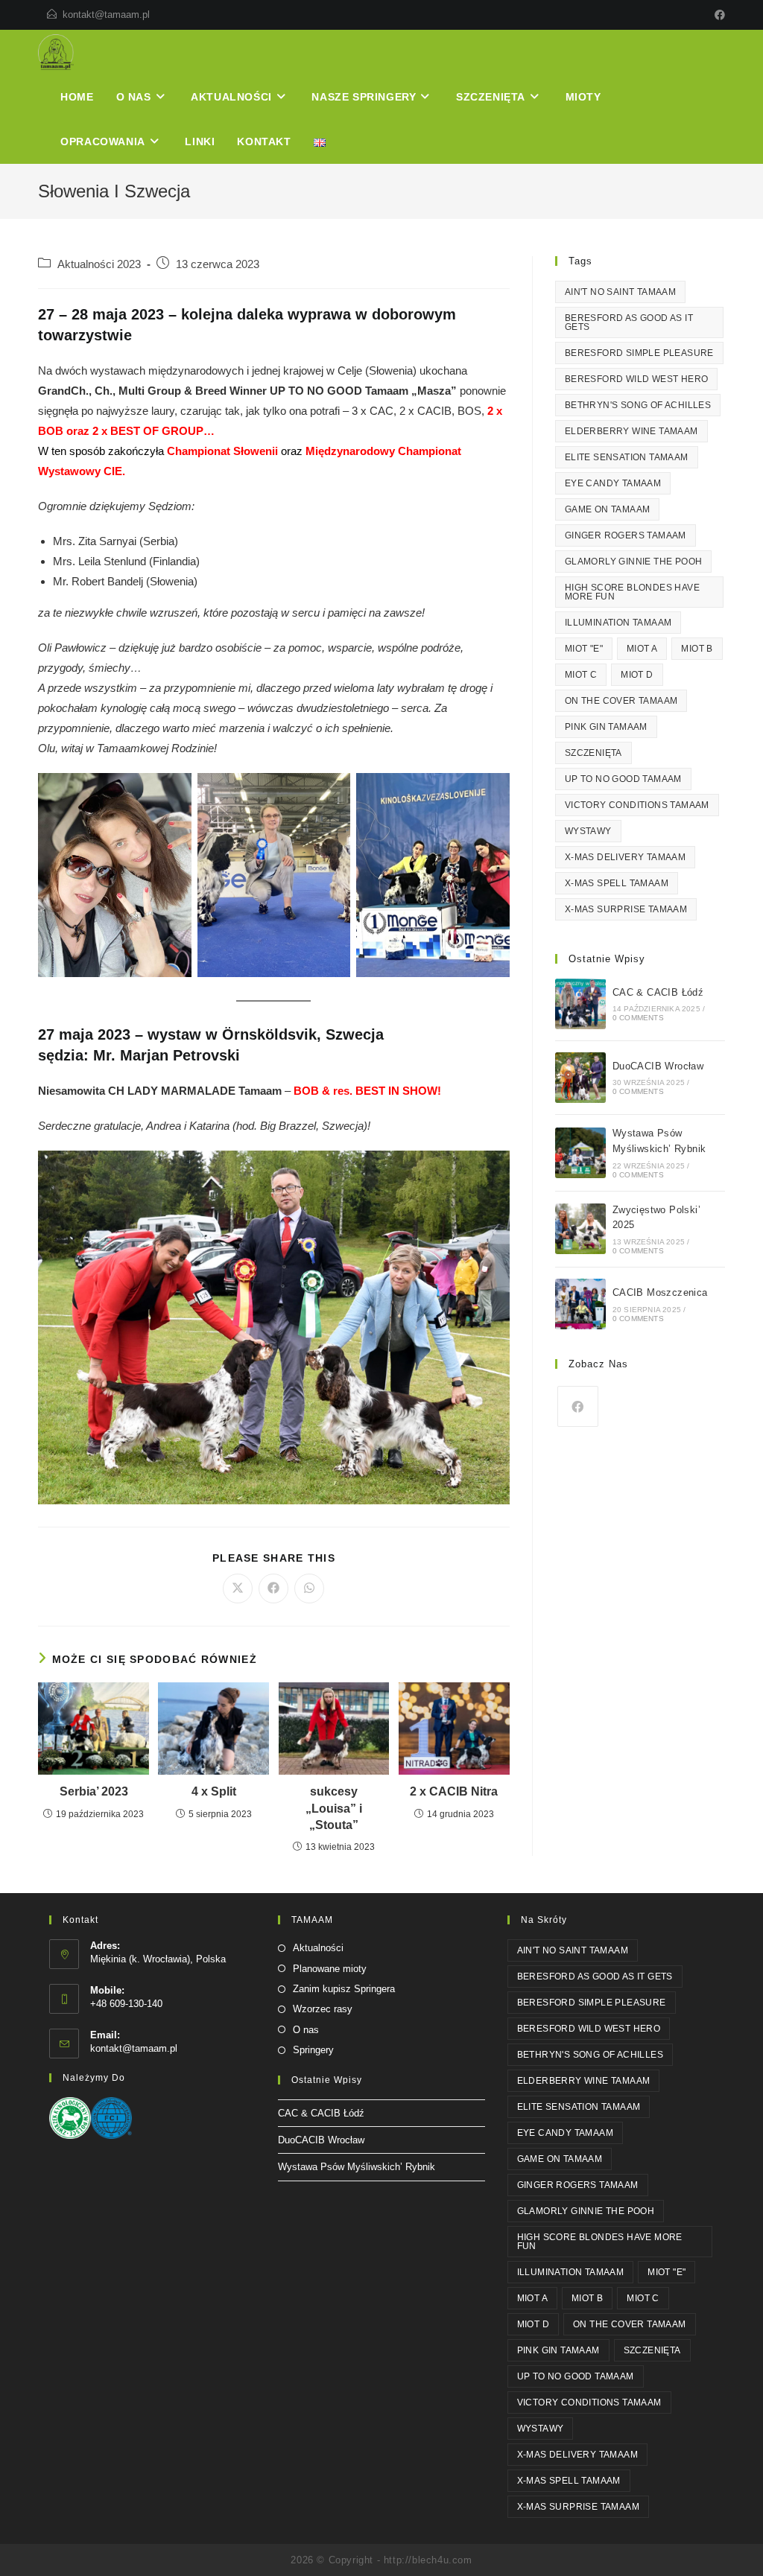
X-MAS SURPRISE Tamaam (626, 909)
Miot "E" (584, 649)
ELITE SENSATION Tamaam (627, 457)
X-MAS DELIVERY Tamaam (625, 857)
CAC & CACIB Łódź (658, 992)
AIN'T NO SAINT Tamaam (620, 292)
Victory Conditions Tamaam (637, 805)
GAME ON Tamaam (608, 509)
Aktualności (318, 1948)
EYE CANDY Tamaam (613, 483)
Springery (313, 2050)
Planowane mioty (330, 1969)
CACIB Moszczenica (660, 1292)
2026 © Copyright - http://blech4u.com (381, 2560)
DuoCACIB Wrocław (658, 1066)
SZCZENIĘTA (593, 753)
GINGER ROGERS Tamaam (626, 535)
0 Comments (638, 1018)
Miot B (697, 649)
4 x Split (214, 1791)
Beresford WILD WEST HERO (637, 379)
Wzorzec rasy (323, 2009)
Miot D (637, 675)
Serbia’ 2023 (94, 1791)
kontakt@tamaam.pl (106, 15)
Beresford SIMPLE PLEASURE (639, 353)
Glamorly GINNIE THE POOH (634, 562)
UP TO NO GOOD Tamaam (623, 779)
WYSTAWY (588, 831)
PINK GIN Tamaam (606, 727)
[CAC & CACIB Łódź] (580, 1004)
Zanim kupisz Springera (344, 1989)
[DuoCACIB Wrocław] (580, 1078)
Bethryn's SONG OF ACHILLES (638, 405)
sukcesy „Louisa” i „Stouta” (334, 1808)
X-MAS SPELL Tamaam (617, 883)
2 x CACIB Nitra (454, 1791)
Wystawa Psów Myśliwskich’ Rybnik (357, 2167)
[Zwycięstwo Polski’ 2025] (580, 1229)
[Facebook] (718, 15)
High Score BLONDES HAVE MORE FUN (632, 592)
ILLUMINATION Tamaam (618, 623)
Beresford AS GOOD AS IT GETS (629, 322)
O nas (306, 2030)
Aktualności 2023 (99, 264)
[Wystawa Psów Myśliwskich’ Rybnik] (580, 1153)
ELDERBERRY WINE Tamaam (631, 431)
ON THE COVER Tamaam (621, 701)
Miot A (642, 649)
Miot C (581, 675)
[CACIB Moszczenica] (580, 1304)
